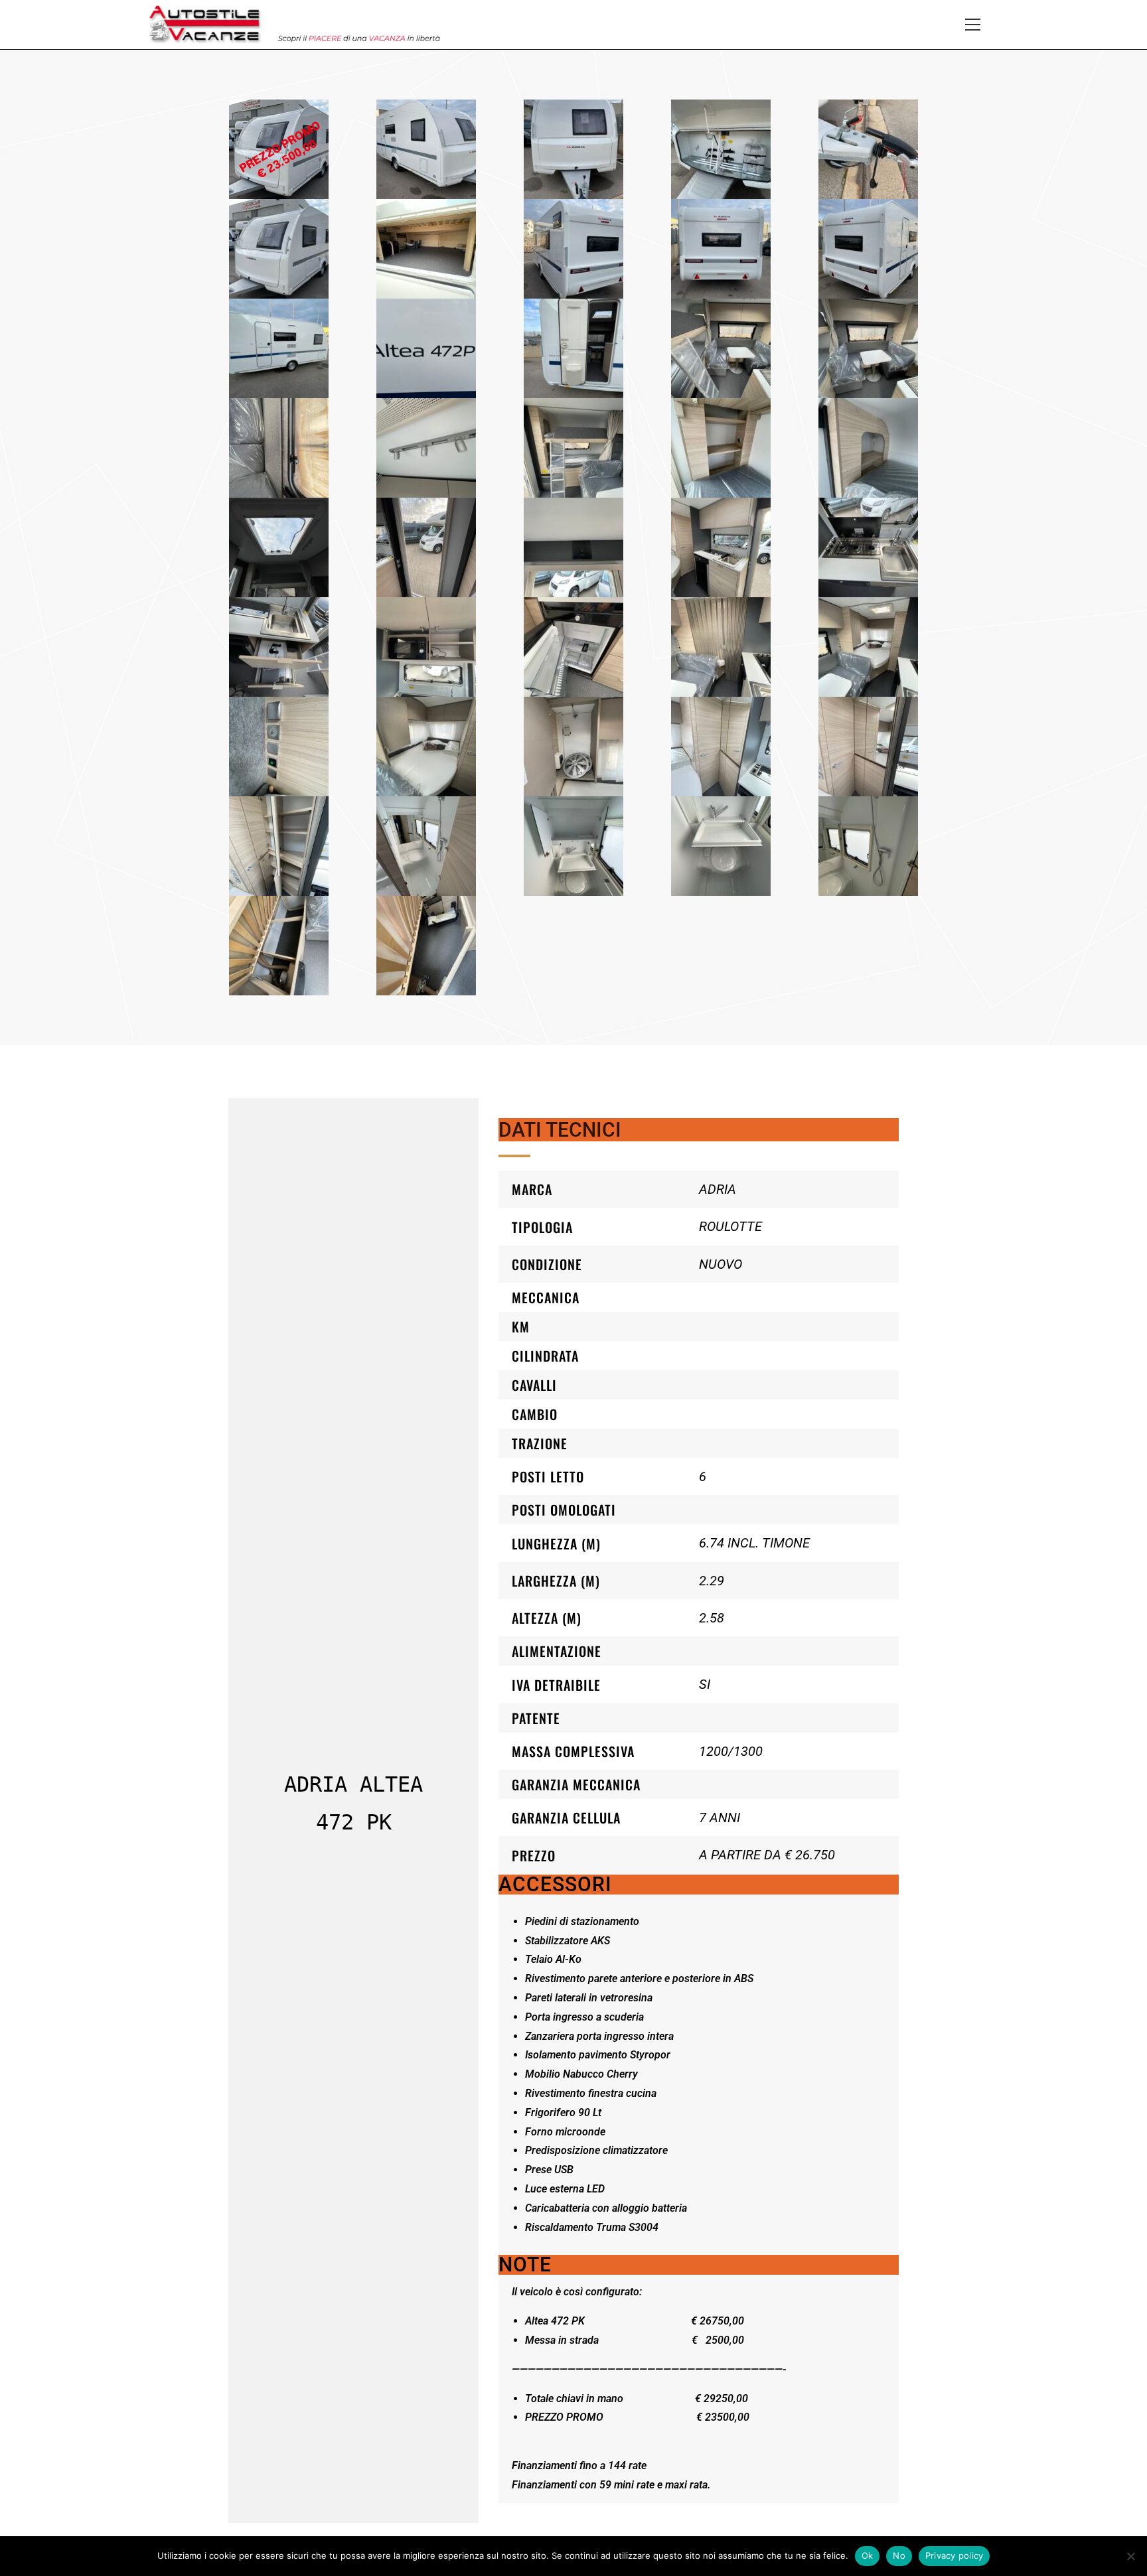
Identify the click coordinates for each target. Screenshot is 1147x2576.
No (899, 2555)
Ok (868, 2555)
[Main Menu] (972, 25)
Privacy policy (955, 2555)
